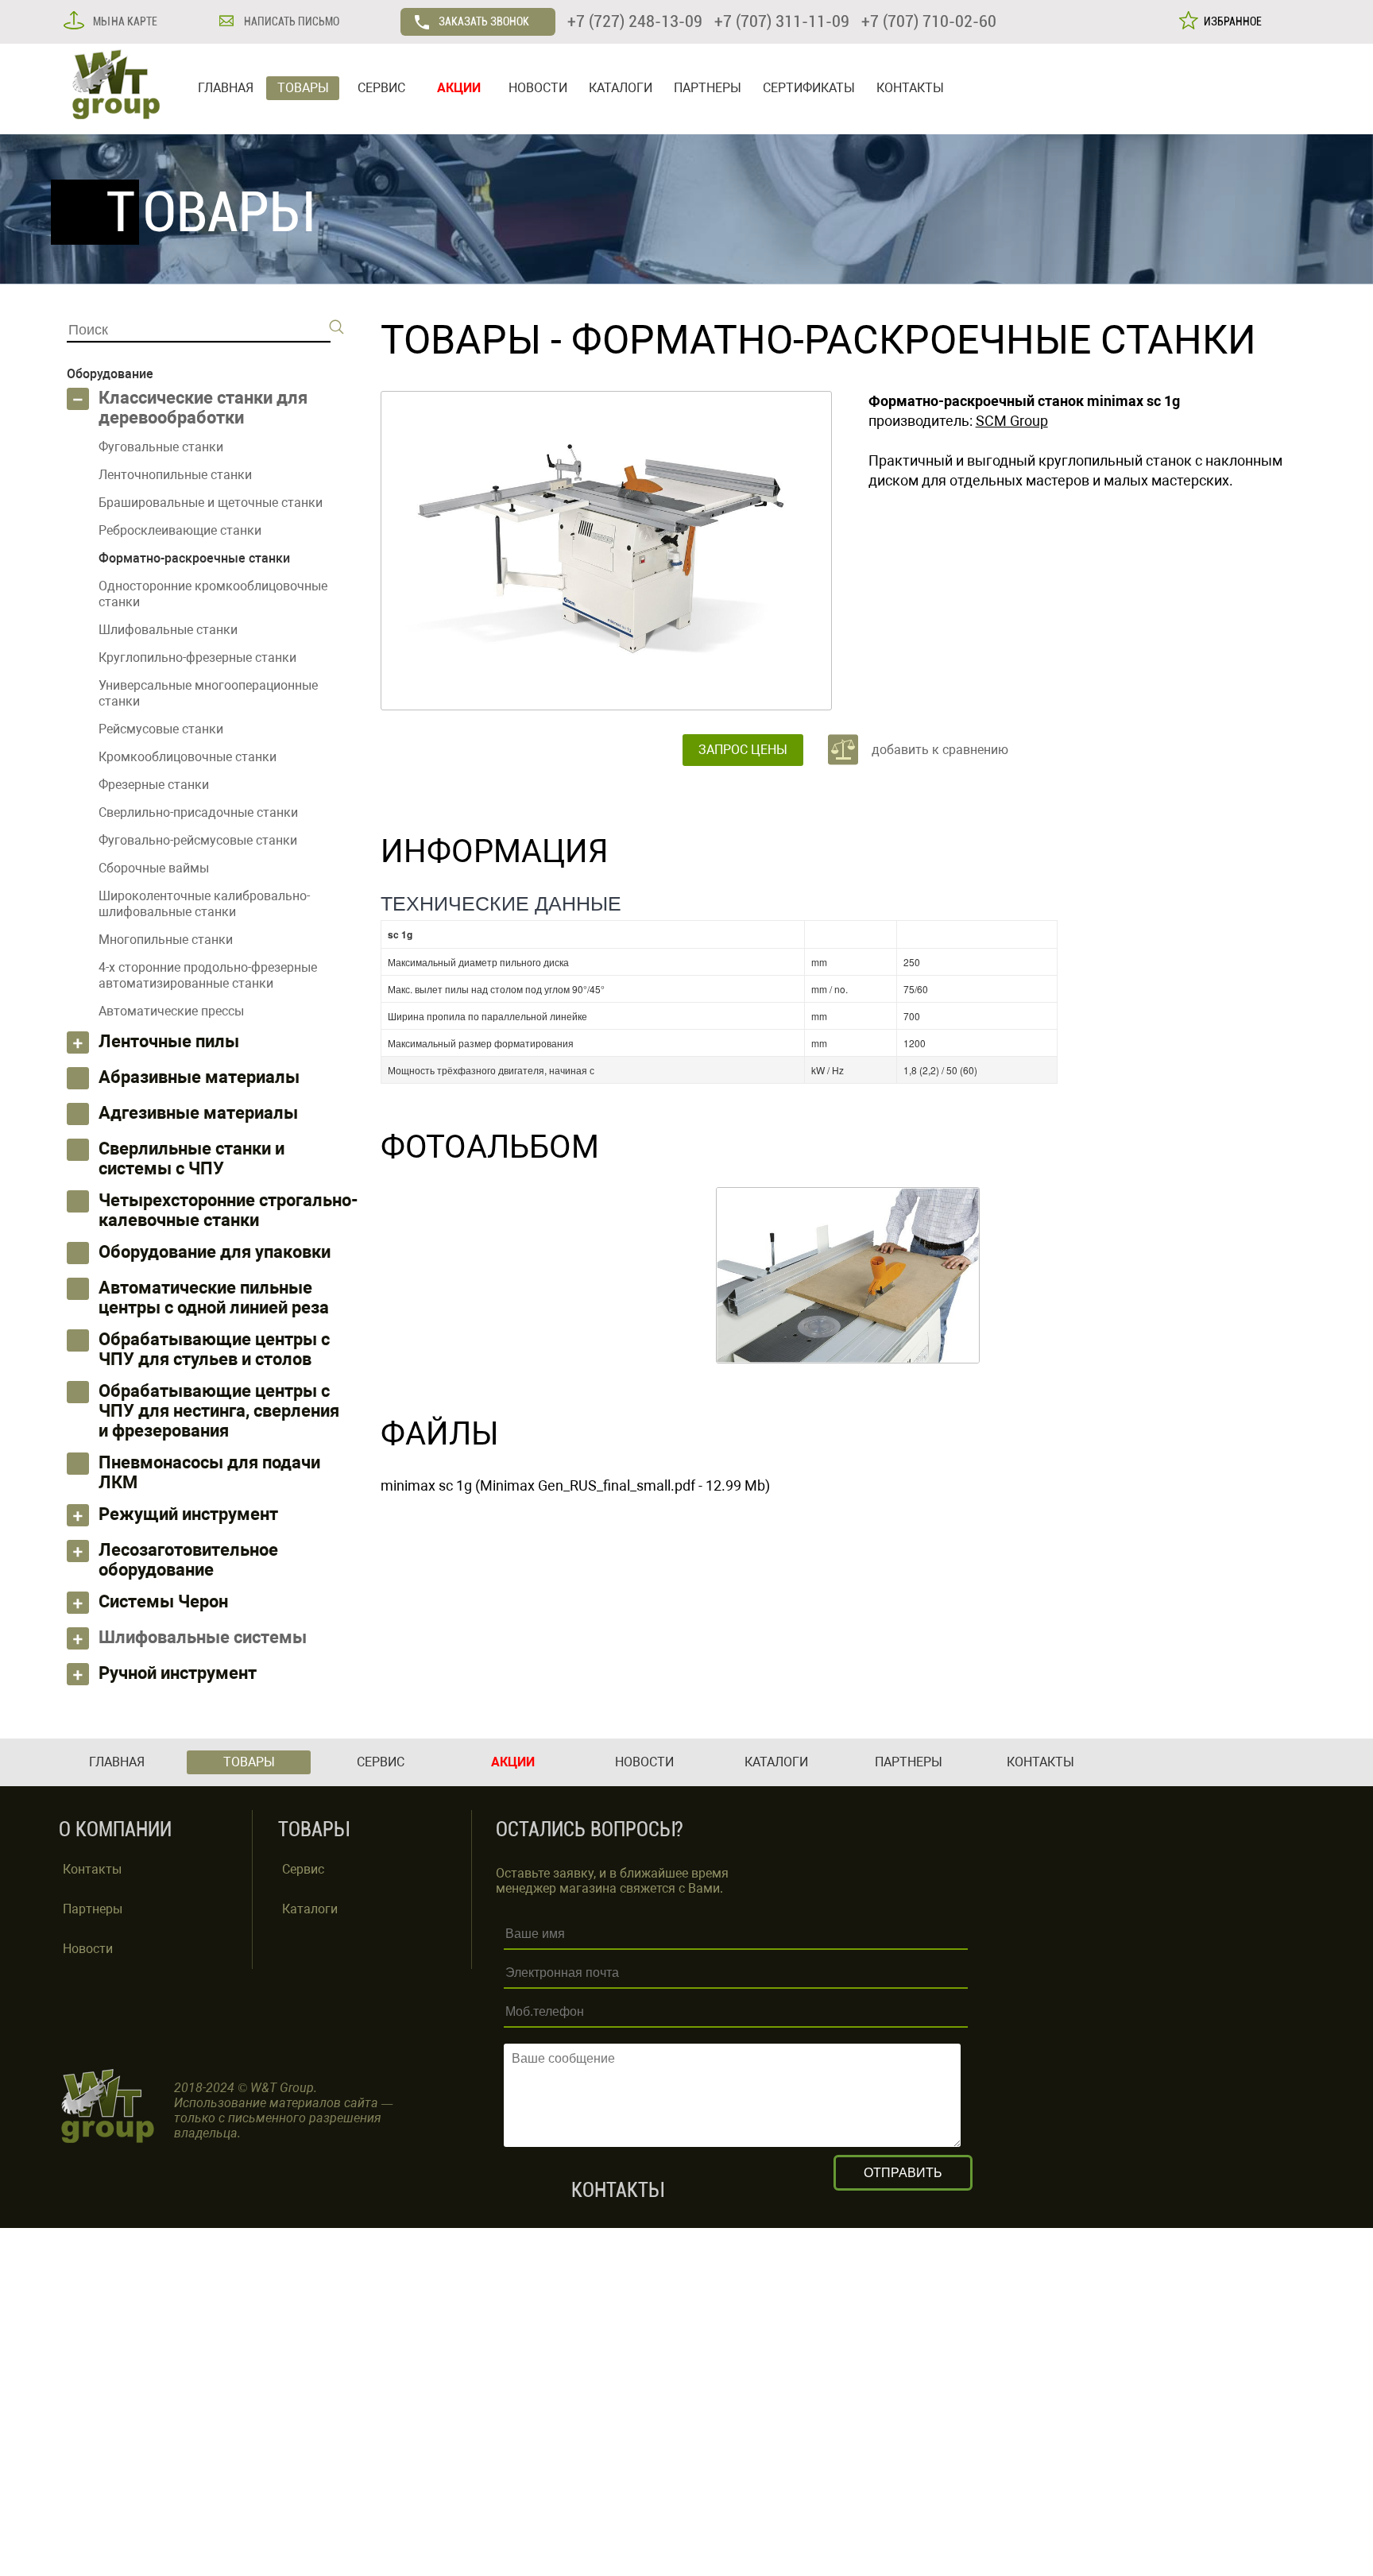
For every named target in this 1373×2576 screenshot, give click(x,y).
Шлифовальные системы (203, 1637)
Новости (88, 1949)
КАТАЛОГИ (621, 88)
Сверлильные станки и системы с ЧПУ (191, 1158)
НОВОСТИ (538, 88)
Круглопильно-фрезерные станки (197, 658)
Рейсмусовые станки (161, 729)
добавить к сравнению (940, 750)
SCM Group (1012, 421)
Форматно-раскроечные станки (914, 340)
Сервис (303, 1869)
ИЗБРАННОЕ (1230, 21)
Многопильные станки (166, 940)
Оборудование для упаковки (215, 1252)
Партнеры (93, 1909)
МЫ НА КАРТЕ (124, 21)
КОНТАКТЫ (910, 88)
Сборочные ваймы (154, 868)
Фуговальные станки (161, 447)
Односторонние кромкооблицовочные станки (213, 594)
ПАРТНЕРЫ (708, 88)
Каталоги (310, 1909)
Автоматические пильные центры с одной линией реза (214, 1298)
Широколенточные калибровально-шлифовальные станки (204, 904)
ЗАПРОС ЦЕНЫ (743, 750)
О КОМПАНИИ (115, 1830)
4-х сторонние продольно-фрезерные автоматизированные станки (208, 975)
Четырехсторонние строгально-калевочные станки (228, 1210)
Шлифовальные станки (168, 630)
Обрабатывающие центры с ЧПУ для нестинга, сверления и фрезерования (219, 1411)
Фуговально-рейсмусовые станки (198, 840)
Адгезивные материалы (198, 1113)
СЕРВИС (381, 88)
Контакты (92, 1869)
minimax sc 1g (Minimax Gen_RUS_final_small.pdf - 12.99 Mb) (575, 1485)
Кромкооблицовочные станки (188, 757)
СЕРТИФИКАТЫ (809, 88)
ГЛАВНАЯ (226, 88)
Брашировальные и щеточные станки (211, 503)
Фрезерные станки (154, 785)
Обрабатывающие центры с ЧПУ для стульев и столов (214, 1349)
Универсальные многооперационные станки (208, 693)
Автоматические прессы (171, 1011)
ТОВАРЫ (303, 88)
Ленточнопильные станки (175, 475)
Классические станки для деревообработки (203, 408)
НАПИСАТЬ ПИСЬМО (290, 21)
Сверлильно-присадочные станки (198, 812)
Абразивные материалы (199, 1077)
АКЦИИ (459, 88)
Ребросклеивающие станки (180, 530)
